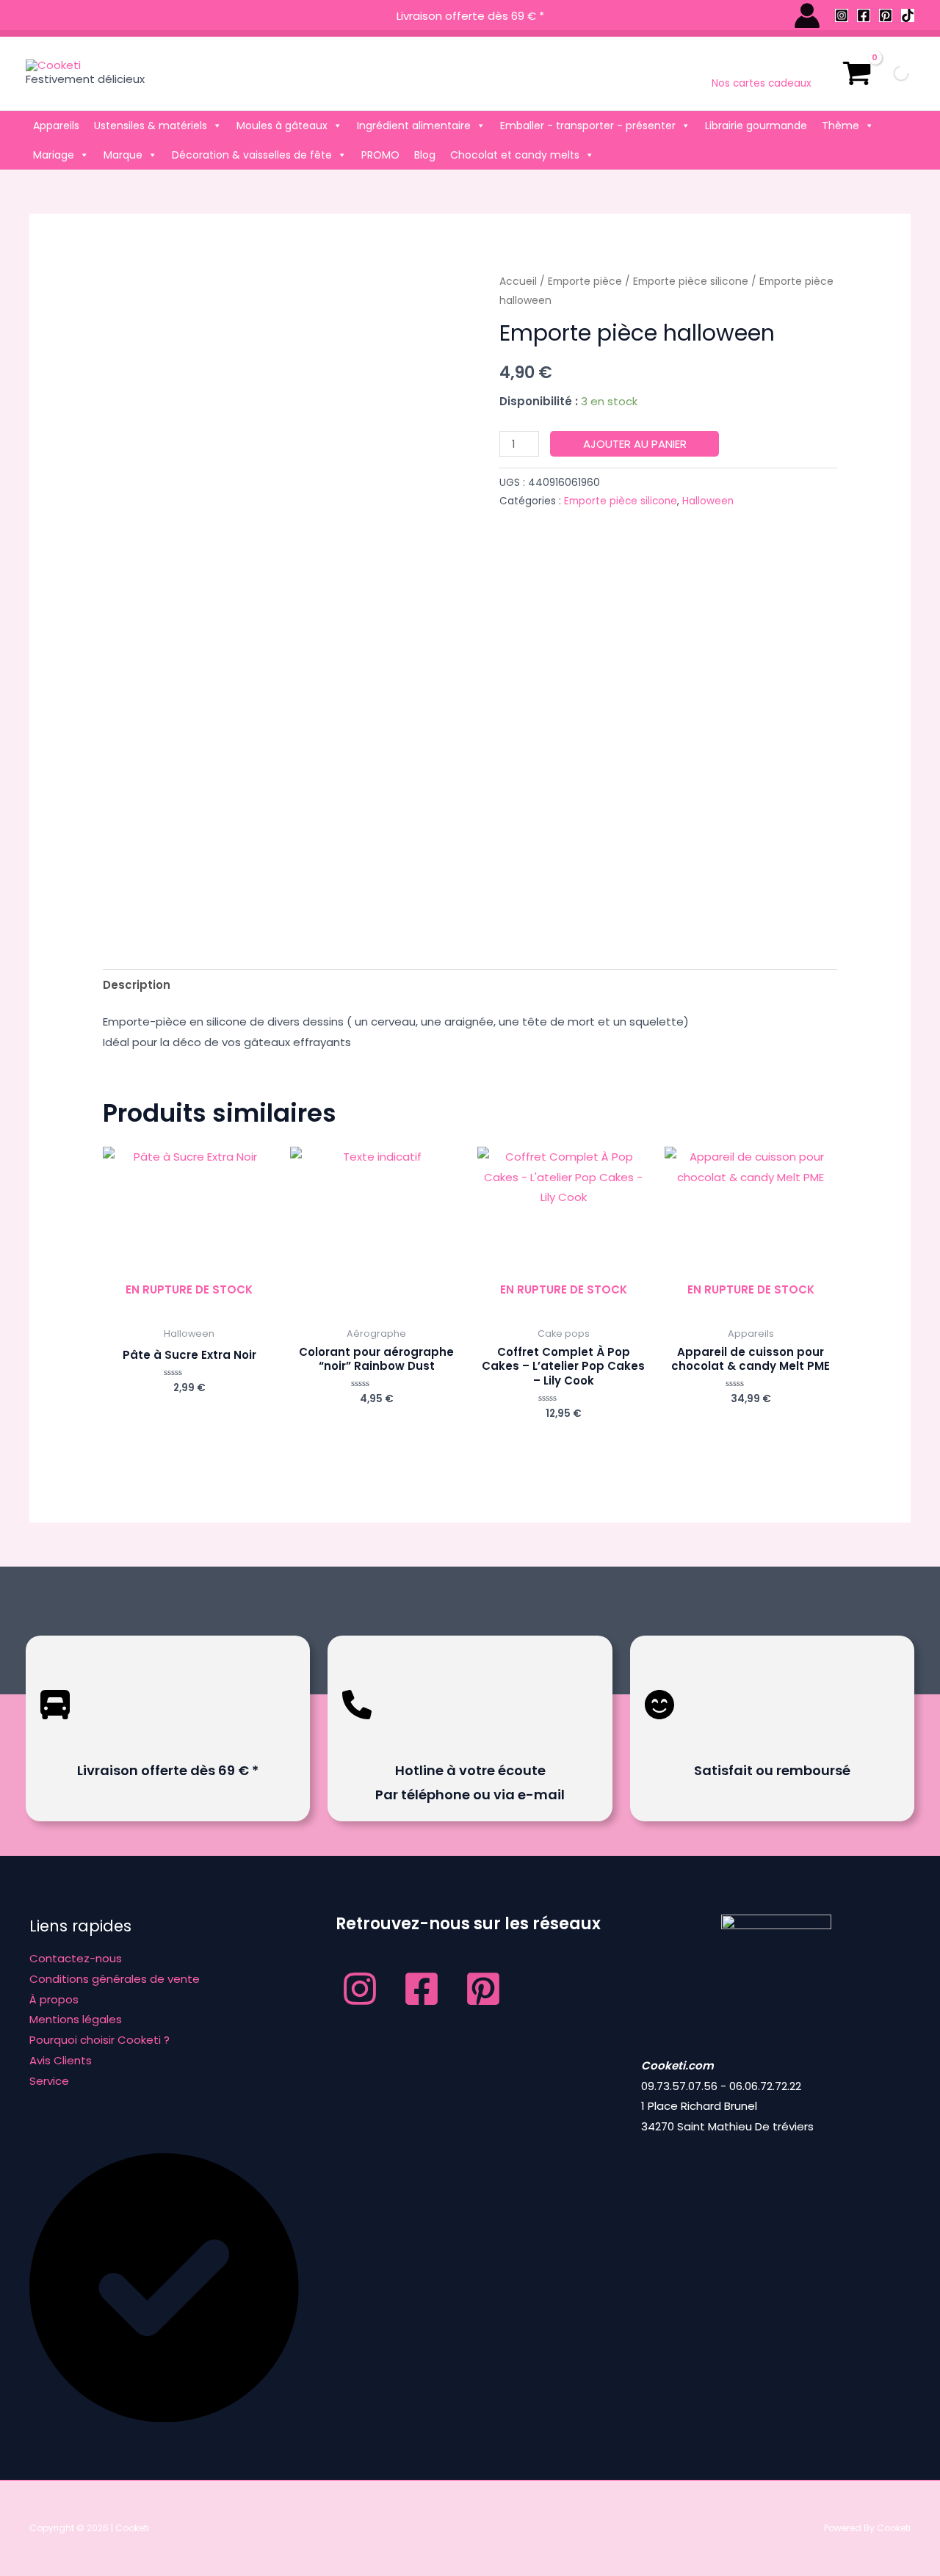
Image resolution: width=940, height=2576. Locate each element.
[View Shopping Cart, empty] (857, 73)
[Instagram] (842, 15)
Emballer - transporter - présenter (588, 126)
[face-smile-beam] (659, 1730)
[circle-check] (164, 2418)
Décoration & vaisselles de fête (252, 155)
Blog (425, 155)
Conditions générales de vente (115, 1979)
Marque (123, 155)
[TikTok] (908, 15)
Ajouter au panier (635, 444)
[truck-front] (55, 1730)
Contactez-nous (76, 1958)
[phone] (357, 1730)
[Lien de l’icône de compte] (807, 15)
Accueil (518, 282)
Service (49, 2081)
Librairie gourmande (756, 126)
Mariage (54, 155)
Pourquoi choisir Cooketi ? (100, 2040)
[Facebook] (864, 15)
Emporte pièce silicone (691, 282)
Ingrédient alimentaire (414, 126)
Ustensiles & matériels (151, 126)
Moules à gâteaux (282, 126)
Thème (840, 126)
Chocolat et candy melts (515, 155)
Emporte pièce (585, 282)
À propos (54, 1999)
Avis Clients (61, 2060)
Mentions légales (76, 2019)
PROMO (380, 155)
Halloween (708, 501)
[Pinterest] (886, 15)
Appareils (56, 126)
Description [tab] (137, 985)
